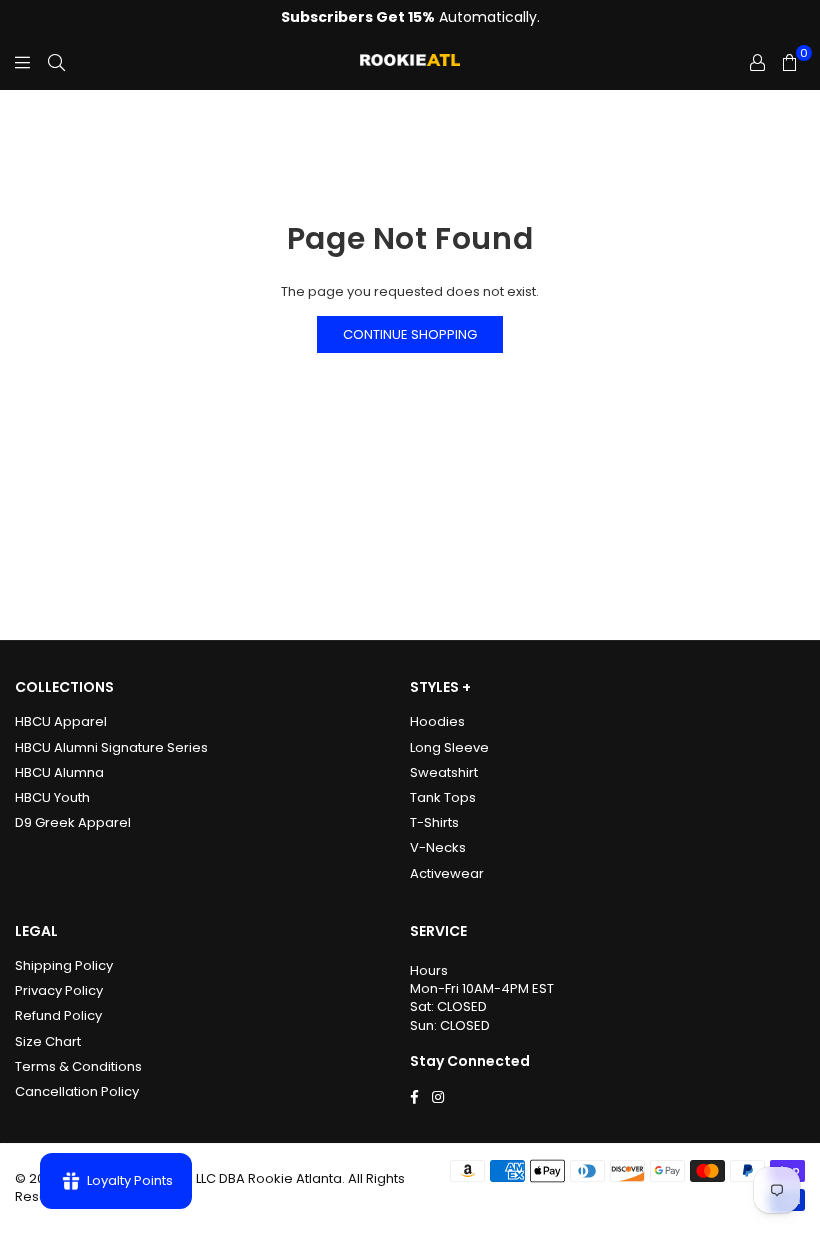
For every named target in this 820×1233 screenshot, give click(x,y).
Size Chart (48, 1041)
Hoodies (437, 721)
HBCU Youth (52, 797)
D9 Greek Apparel (73, 822)
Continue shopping (410, 334)
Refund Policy (58, 1015)
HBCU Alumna (59, 772)
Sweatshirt (444, 772)
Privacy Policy (59, 990)
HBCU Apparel (61, 721)
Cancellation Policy (77, 1091)
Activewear (447, 873)
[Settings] (757, 63)
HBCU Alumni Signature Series (111, 747)
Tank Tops (443, 797)
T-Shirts (434, 822)
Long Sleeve (449, 747)
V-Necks (438, 847)
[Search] (56, 63)
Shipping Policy (64, 965)
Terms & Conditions (78, 1066)
